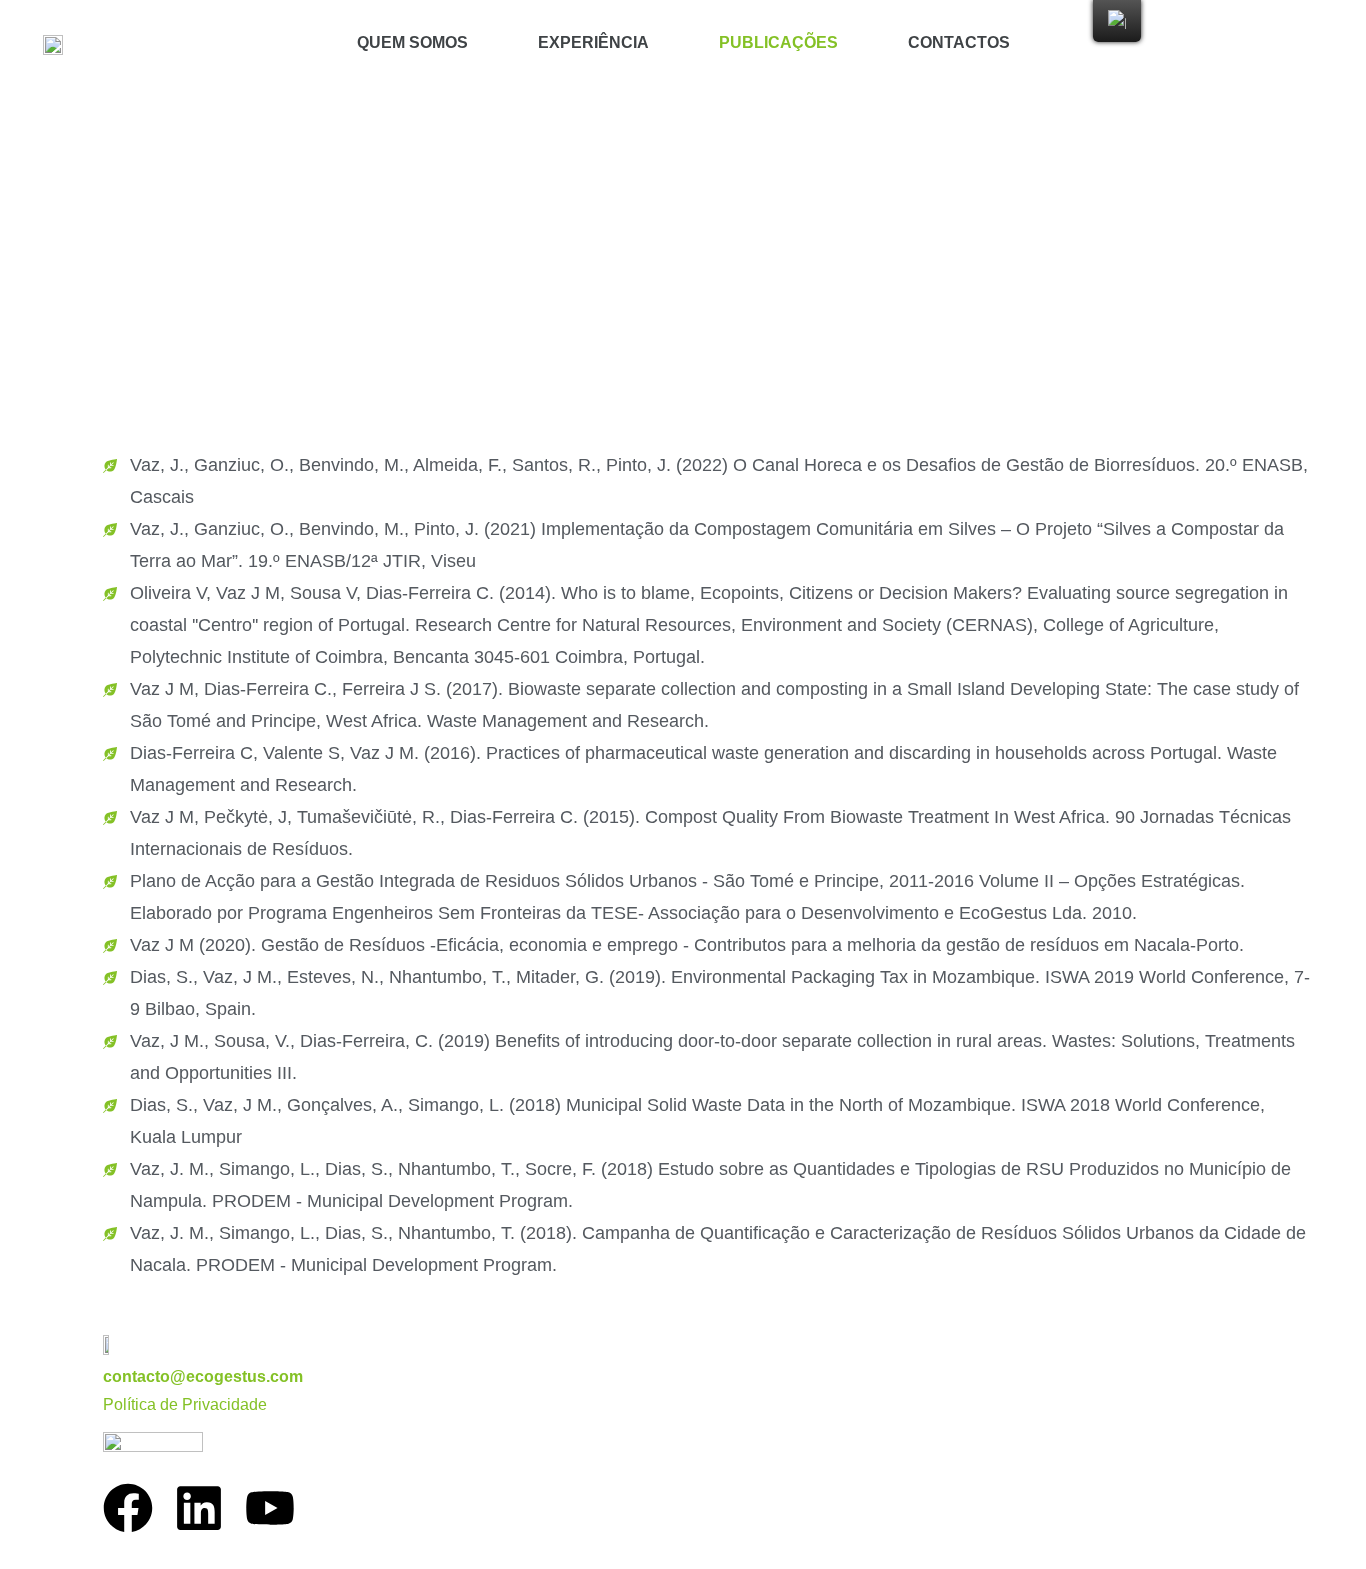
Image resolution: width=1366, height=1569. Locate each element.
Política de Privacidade (185, 1404)
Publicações (778, 42)
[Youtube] (270, 1508)
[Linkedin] (199, 1508)
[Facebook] (128, 1508)
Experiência (593, 42)
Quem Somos (412, 42)
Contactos (959, 42)
